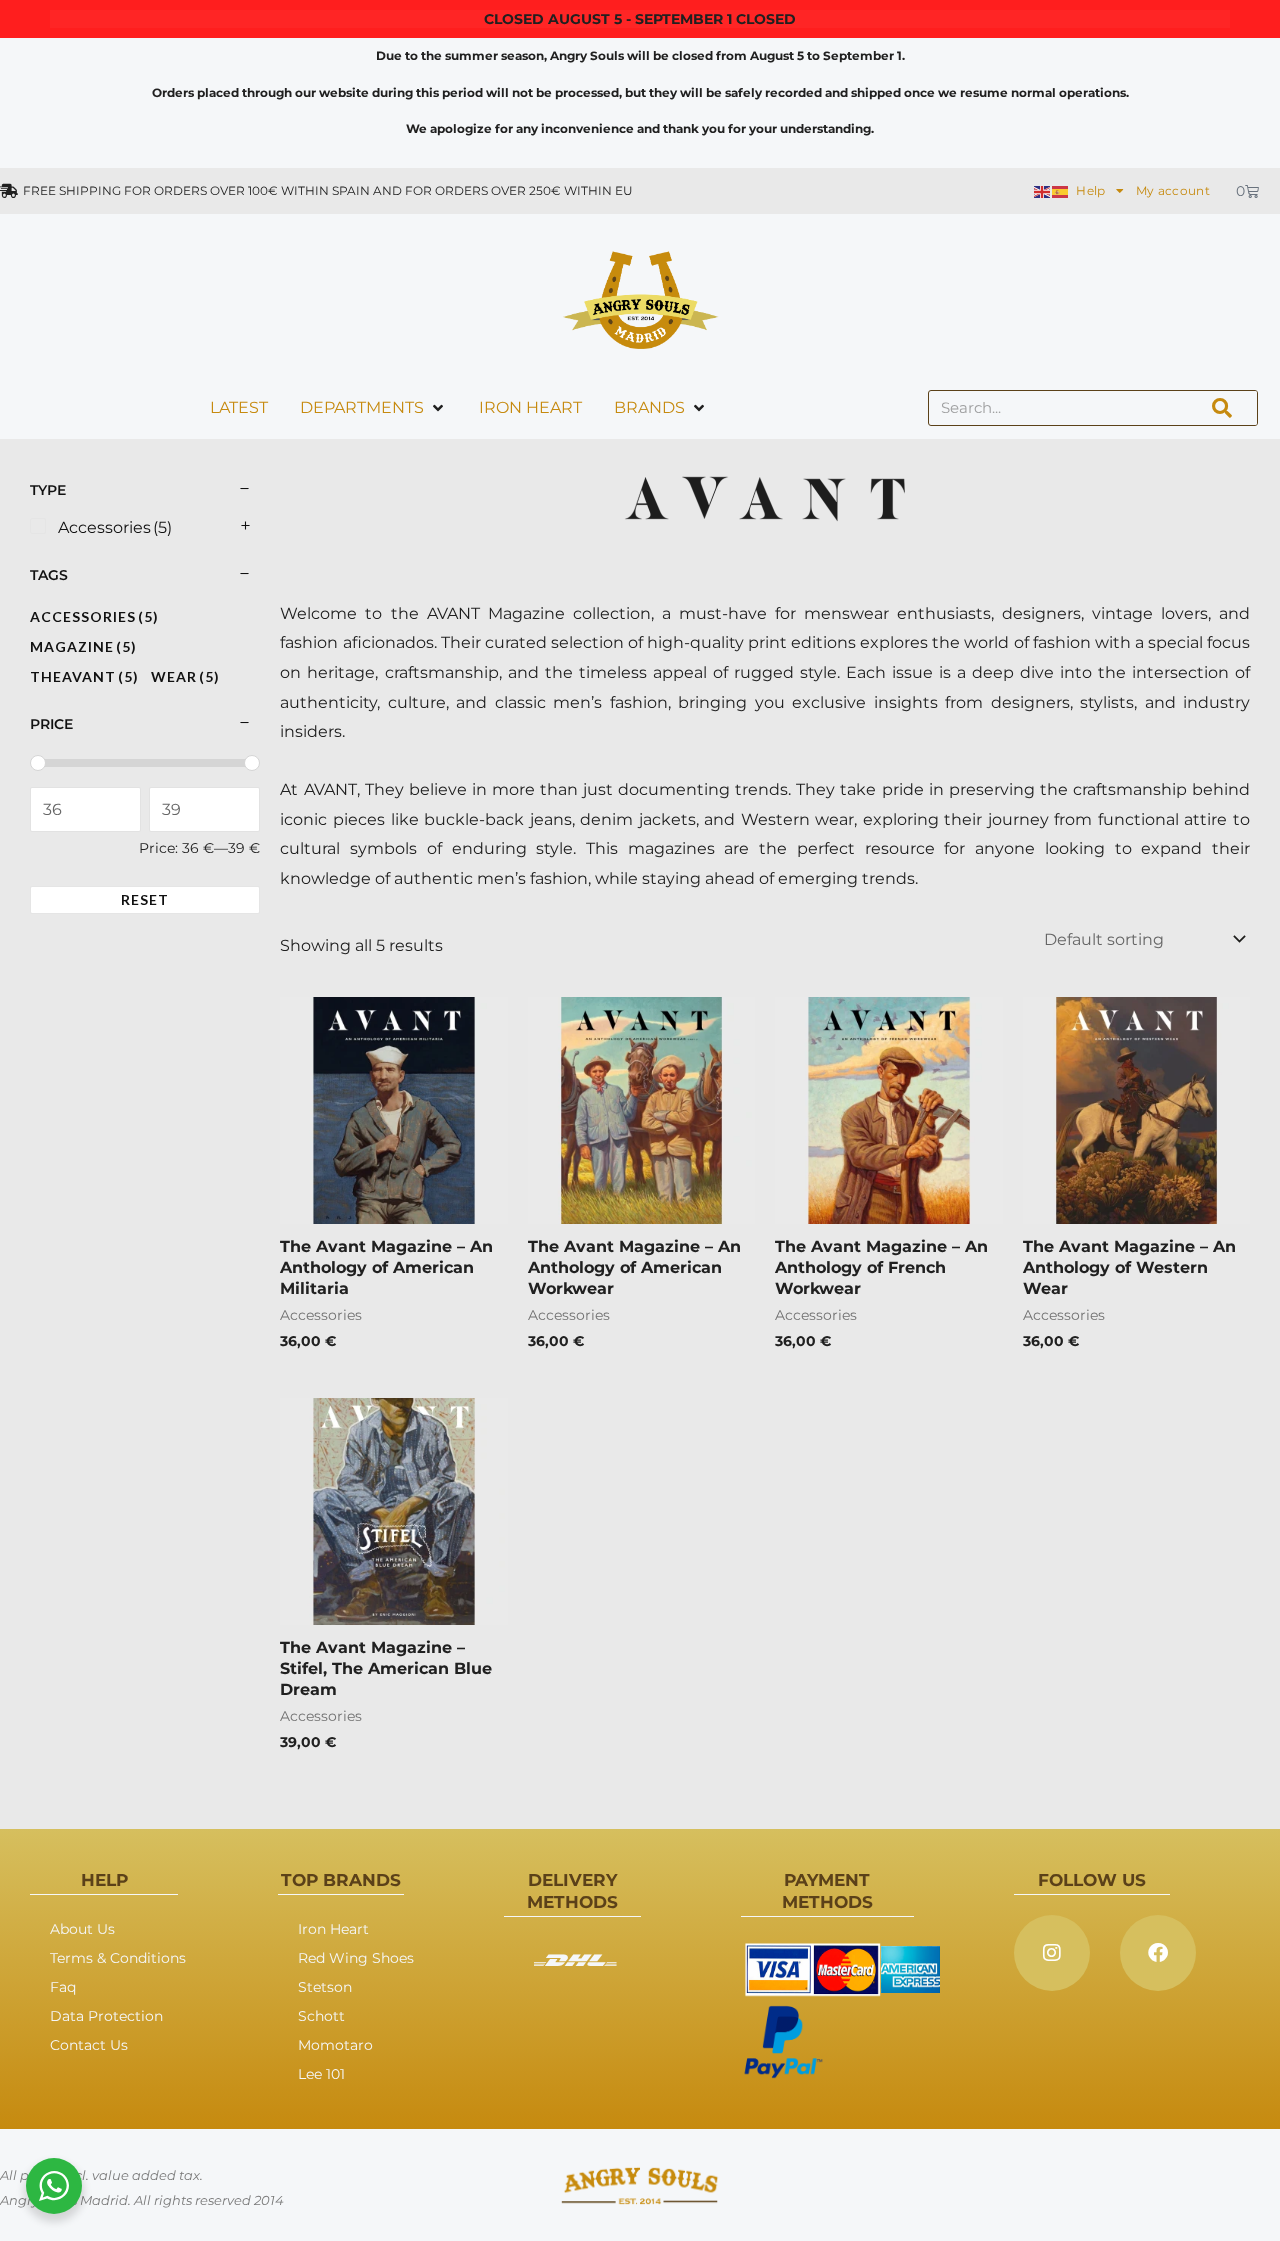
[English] (1043, 190)
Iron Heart (333, 1929)
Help (1090, 190)
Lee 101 (321, 2074)
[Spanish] (1061, 190)
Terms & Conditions (118, 1958)
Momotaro (335, 2045)
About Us (82, 1929)
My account (1173, 190)
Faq (63, 1987)
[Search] (1223, 408)
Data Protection (106, 2016)
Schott (321, 2016)
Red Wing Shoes (356, 1958)
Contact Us (89, 2045)
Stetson (325, 1987)
